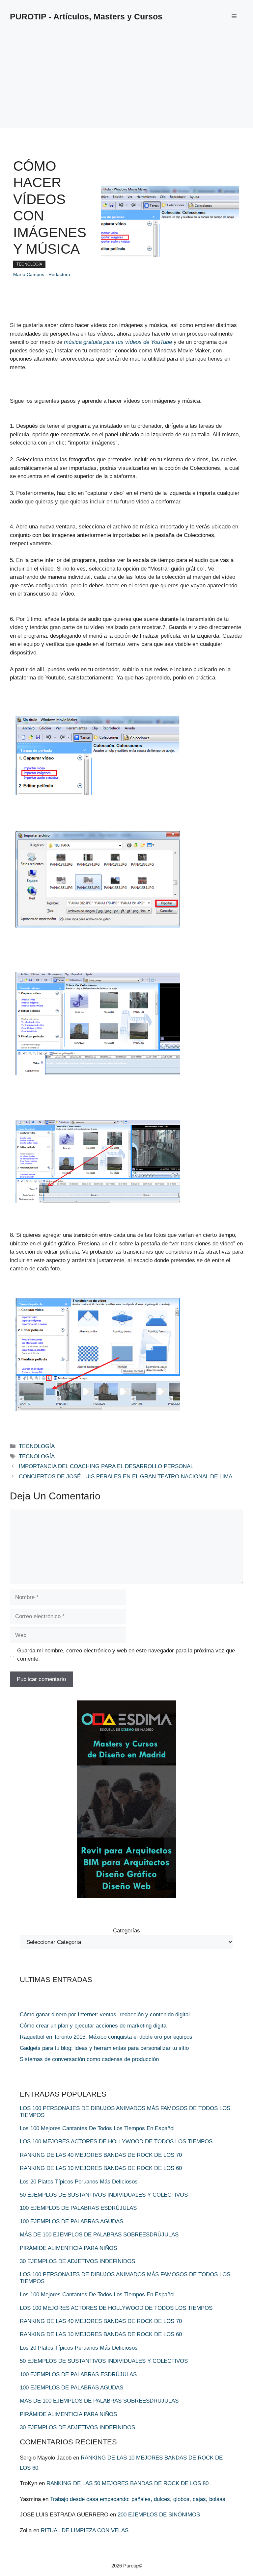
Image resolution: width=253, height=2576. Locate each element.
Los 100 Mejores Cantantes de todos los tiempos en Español (97, 2128)
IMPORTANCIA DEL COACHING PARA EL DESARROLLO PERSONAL (106, 1466)
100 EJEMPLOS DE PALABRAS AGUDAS (71, 2221)
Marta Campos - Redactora (42, 274)
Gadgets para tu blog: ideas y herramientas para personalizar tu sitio (104, 2048)
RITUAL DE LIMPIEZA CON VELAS (85, 2530)
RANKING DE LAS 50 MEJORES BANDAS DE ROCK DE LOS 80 (127, 2483)
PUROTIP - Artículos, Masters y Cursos (86, 16)
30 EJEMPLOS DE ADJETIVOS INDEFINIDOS (77, 2261)
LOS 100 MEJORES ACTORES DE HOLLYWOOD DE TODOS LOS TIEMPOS (116, 2142)
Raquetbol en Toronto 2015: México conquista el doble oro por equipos (106, 2037)
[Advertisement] (126, 82)
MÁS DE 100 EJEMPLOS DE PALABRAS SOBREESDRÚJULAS (99, 2235)
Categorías (126, 1931)
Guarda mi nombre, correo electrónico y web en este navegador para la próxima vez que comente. (126, 1655)
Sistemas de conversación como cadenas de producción (89, 2059)
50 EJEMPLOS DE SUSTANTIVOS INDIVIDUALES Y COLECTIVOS (104, 2195)
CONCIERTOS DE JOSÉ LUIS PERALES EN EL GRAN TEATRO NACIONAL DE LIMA (126, 1477)
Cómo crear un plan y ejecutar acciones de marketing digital (94, 2026)
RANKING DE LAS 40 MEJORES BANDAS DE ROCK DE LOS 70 (101, 2155)
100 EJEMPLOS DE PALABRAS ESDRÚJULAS (78, 2208)
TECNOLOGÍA (29, 264)
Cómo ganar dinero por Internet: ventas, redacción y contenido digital (105, 2015)
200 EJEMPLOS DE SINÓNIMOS (159, 2515)
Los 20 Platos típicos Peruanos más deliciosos (79, 2182)
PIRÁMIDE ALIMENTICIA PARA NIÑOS (68, 2248)
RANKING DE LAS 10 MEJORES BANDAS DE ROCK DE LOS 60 (101, 2168)
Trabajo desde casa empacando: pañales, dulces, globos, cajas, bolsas (138, 2499)
